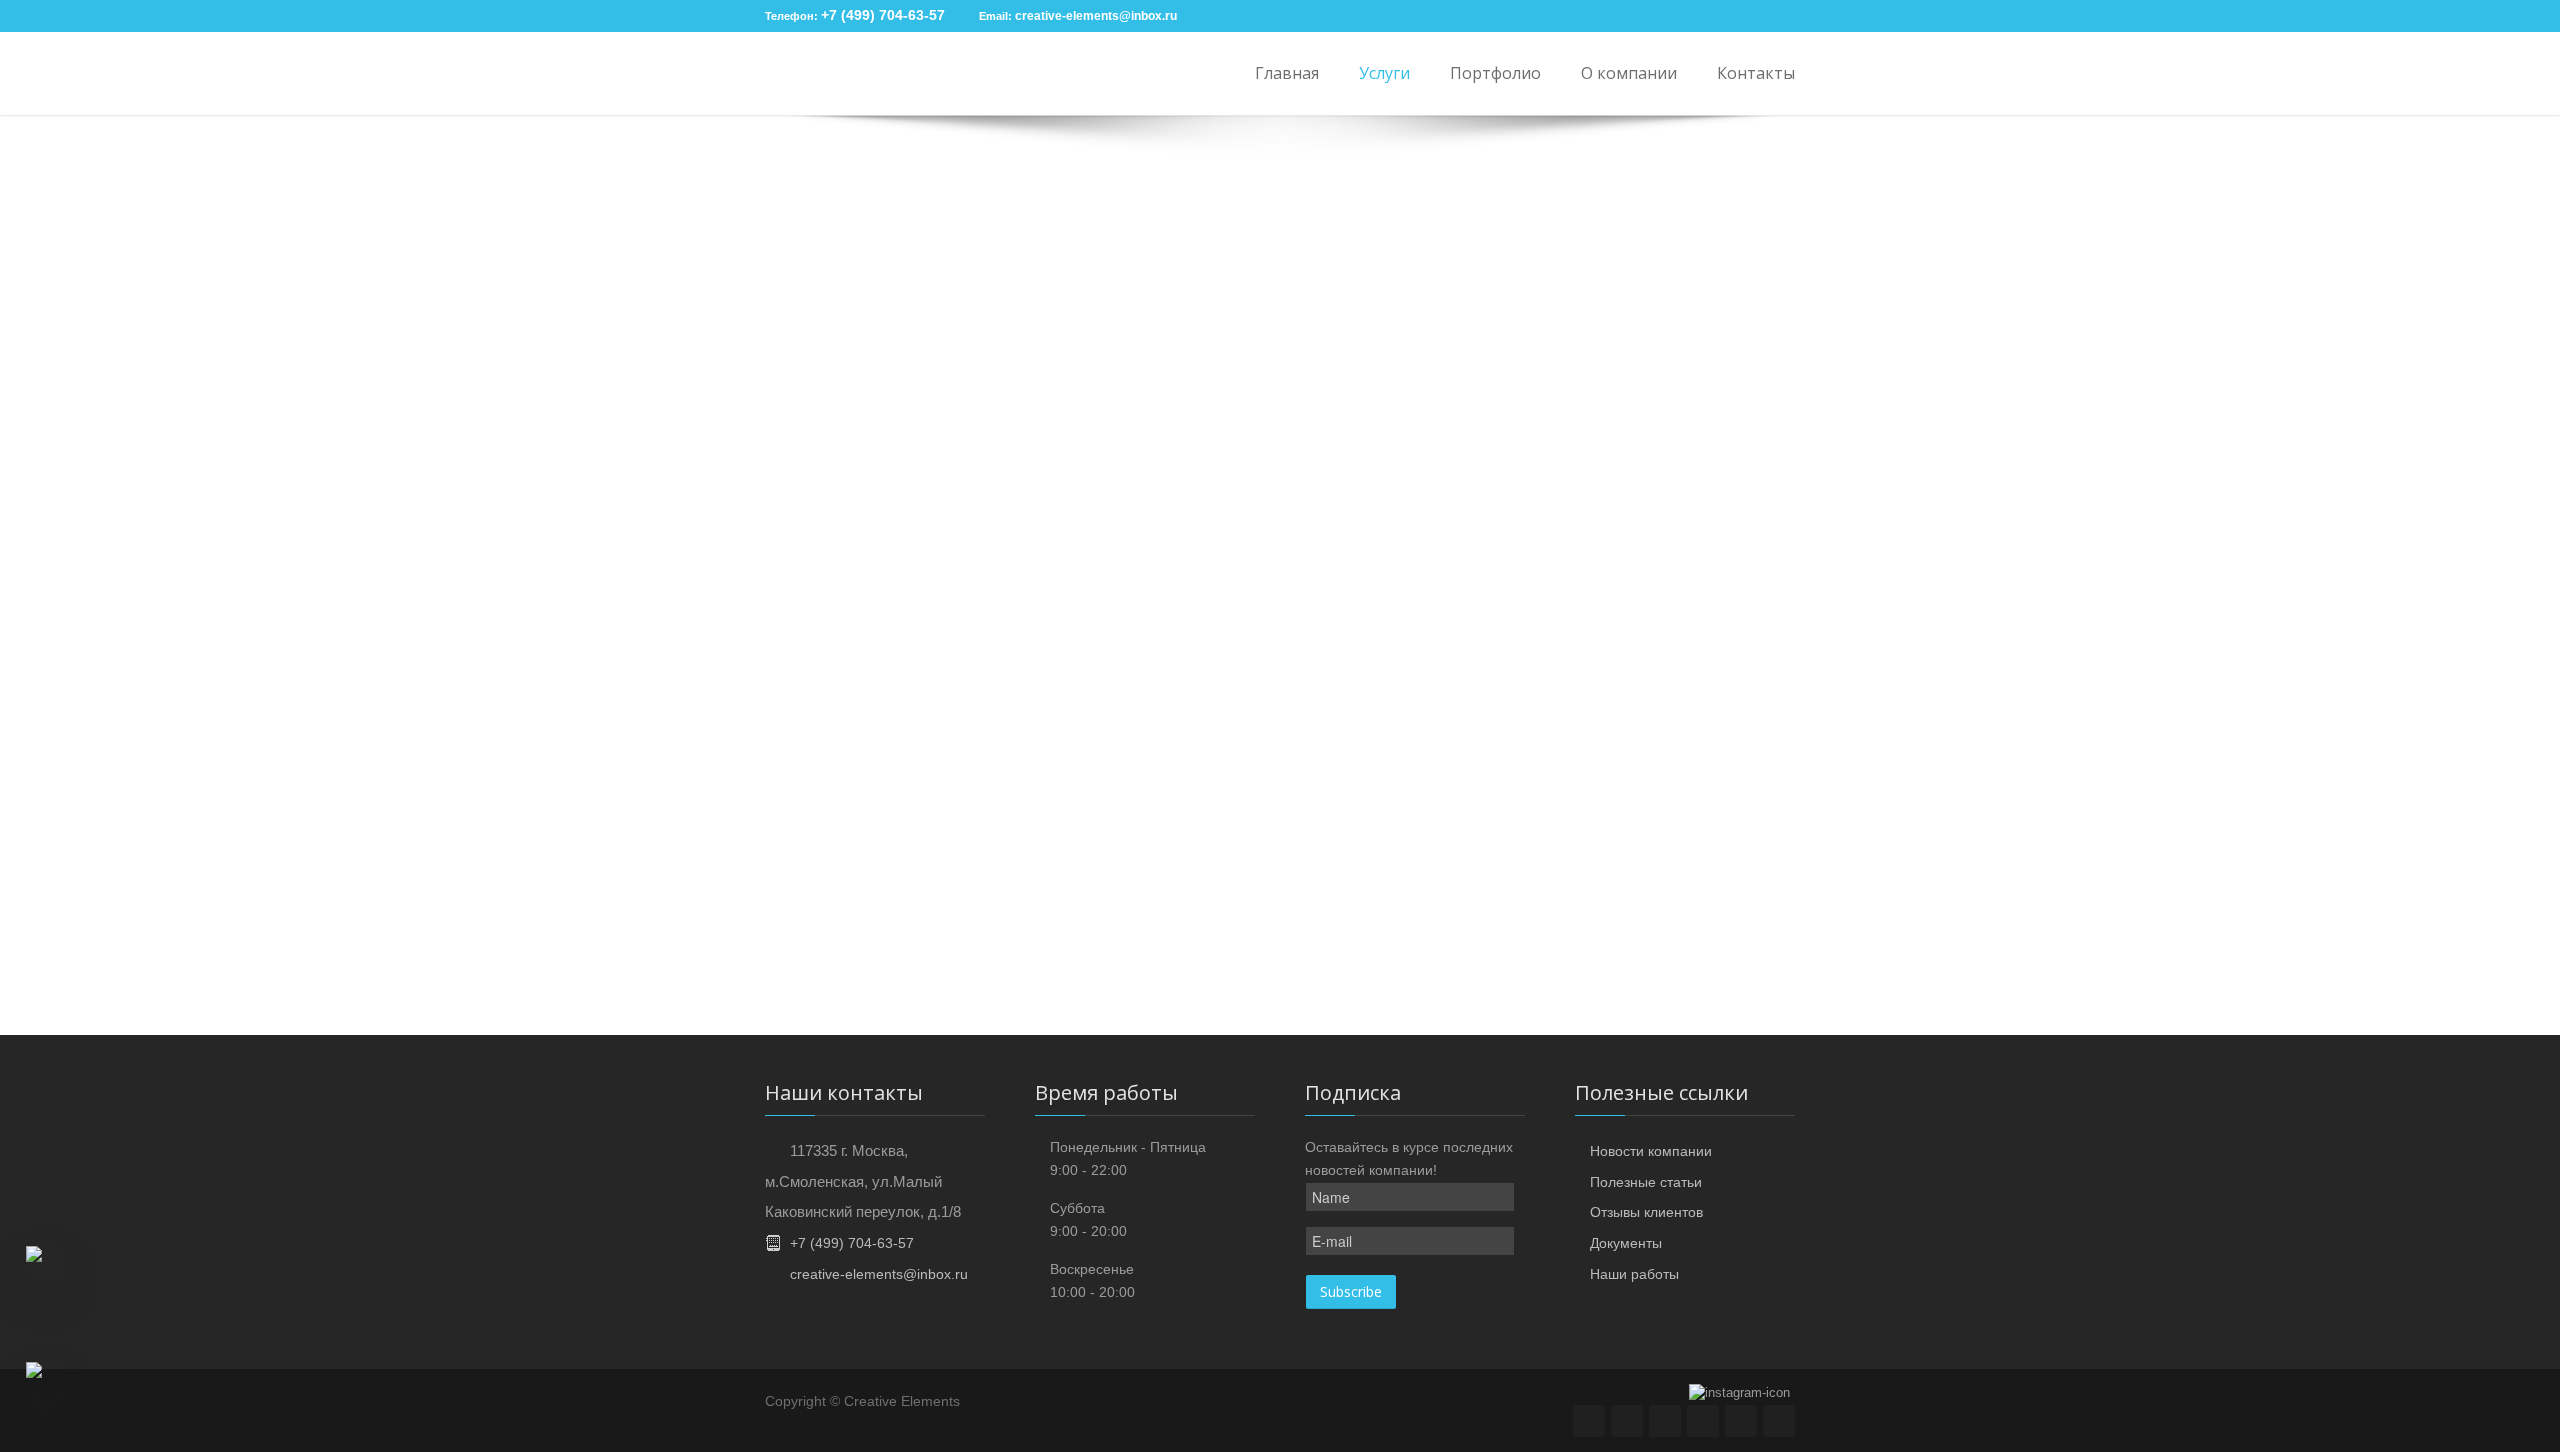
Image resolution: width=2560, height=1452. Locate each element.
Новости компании (1651, 1151)
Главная (1287, 73)
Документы (1626, 1243)
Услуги (1384, 73)
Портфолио (1495, 73)
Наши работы (1634, 1274)
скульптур (1572, 890)
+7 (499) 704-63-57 (883, 15)
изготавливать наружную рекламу (1235, 890)
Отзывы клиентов (1646, 1212)
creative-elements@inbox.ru (1096, 16)
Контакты (1756, 73)
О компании (1629, 73)
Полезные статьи (1646, 1182)
